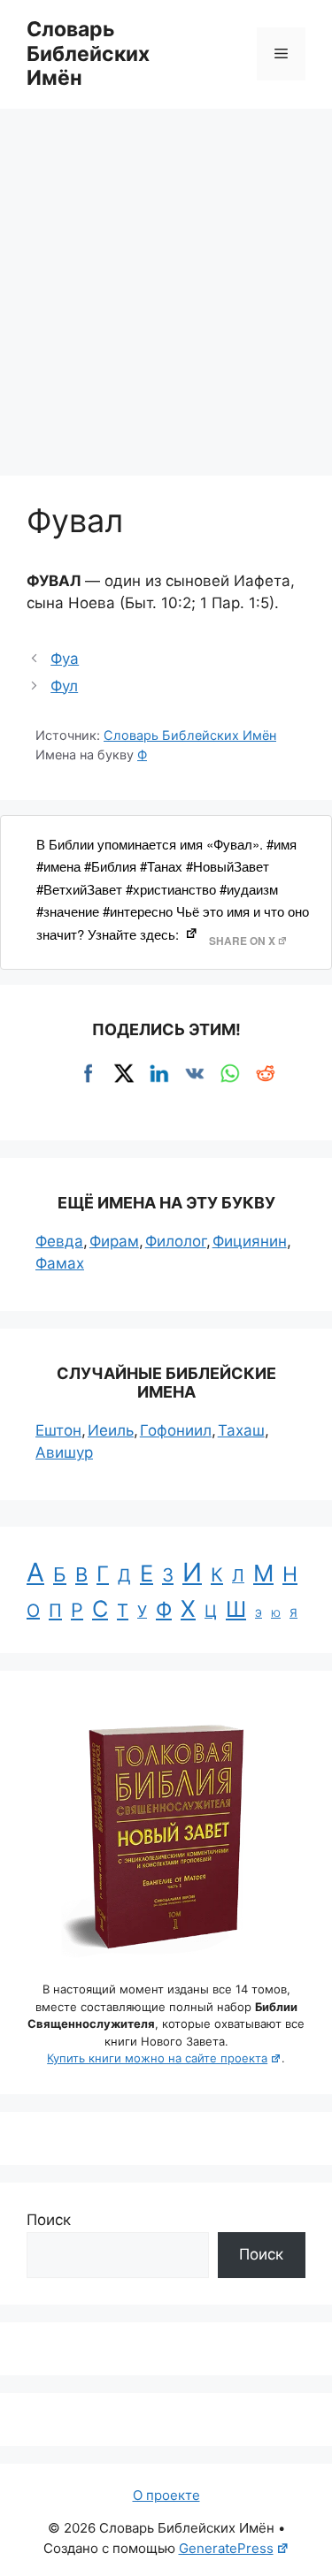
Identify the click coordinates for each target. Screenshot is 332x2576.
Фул (64, 686)
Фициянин (250, 1241)
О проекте (166, 2495)
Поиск (49, 2220)
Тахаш (241, 1430)
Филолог (176, 1241)
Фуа (65, 659)
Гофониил (176, 1430)
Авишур (64, 1452)
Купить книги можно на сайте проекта (157, 2058)
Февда (59, 1241)
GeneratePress (226, 2548)
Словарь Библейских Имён (88, 53)
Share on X (242, 941)
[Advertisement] (166, 283)
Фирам (114, 1241)
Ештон (58, 1430)
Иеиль (111, 1430)
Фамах (60, 1263)
